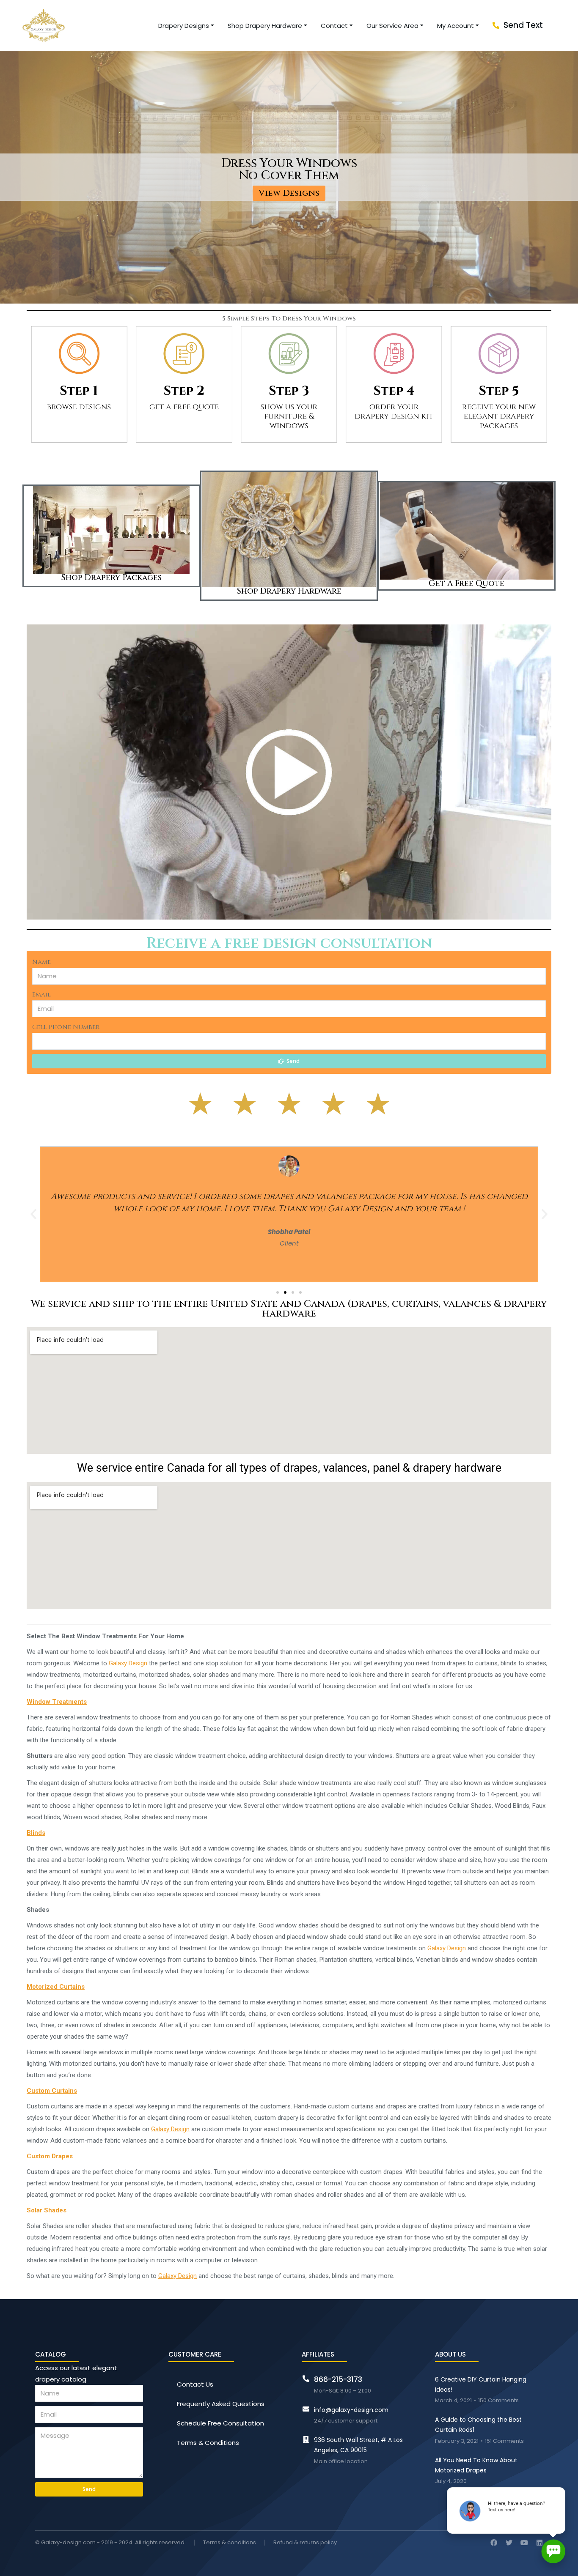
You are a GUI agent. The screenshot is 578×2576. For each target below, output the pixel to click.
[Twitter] (509, 2543)
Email (41, 995)
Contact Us (195, 2384)
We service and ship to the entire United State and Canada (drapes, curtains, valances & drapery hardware (289, 1309)
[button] (289, 193)
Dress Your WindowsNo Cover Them (289, 170)
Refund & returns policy (305, 2543)
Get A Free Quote (467, 583)
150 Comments (498, 2401)
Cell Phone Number (66, 1027)
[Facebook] (494, 2543)
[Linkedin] (539, 2543)
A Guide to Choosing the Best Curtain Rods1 (478, 2425)
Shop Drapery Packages (111, 578)
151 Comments (504, 2441)
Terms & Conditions (208, 2443)
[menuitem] (187, 26)
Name (41, 962)
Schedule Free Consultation (220, 2423)
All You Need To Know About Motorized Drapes (476, 2465)
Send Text (523, 25)
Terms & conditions (230, 2543)
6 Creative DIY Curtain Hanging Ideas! (481, 2384)
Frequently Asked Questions (221, 2404)
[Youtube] (524, 2543)
